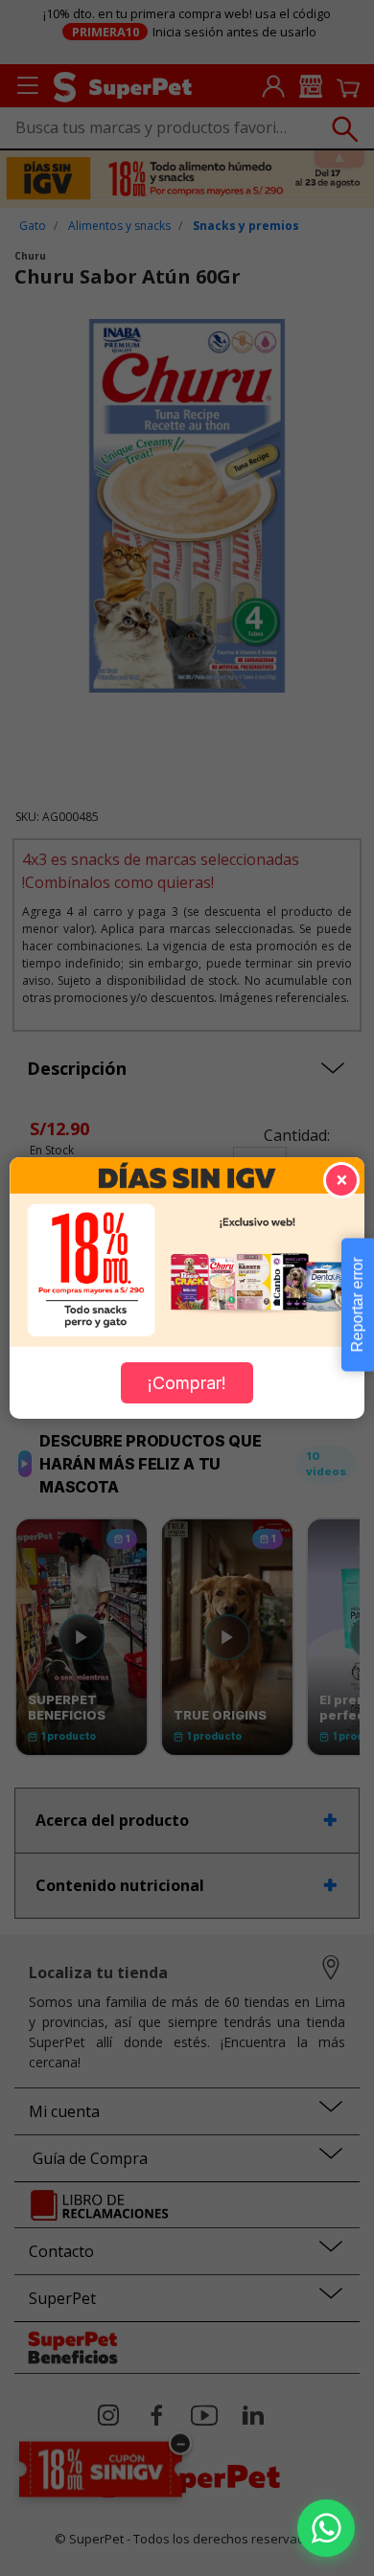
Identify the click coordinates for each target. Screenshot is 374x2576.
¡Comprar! (187, 1383)
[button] (326, 2528)
